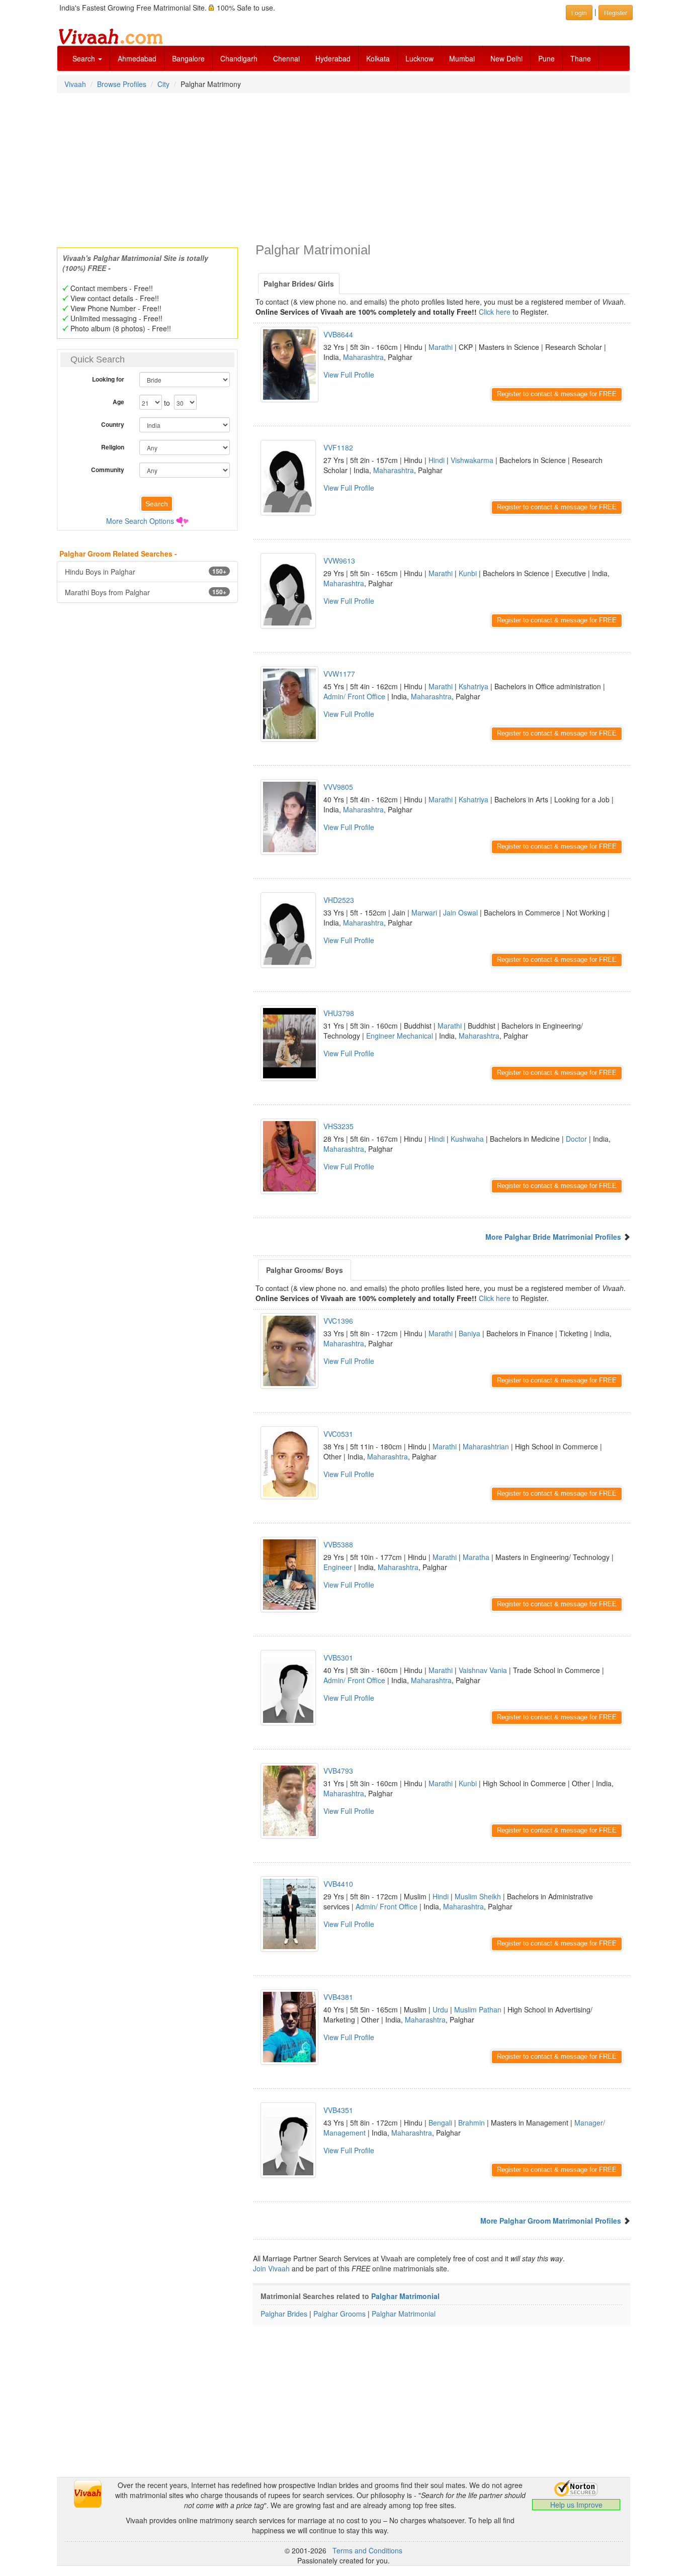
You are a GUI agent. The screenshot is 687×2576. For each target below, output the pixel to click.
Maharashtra (363, 357)
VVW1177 (339, 674)
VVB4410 (338, 1884)
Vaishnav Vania (483, 1670)
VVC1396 (338, 1321)
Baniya (469, 1333)
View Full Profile (349, 375)
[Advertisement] (343, 167)
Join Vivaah (272, 2268)
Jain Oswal (460, 912)
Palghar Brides (284, 2314)
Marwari (424, 912)
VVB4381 (338, 1997)
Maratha (476, 1557)
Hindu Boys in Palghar (146, 572)
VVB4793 (338, 1771)
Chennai (286, 58)
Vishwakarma (472, 460)
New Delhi (506, 58)
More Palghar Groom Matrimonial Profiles (551, 2221)
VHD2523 (339, 900)
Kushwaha (467, 1139)
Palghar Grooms (339, 2314)
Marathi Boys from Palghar (146, 592)
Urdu (440, 2009)
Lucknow (419, 58)
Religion (113, 447)
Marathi (441, 347)
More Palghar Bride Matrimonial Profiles (553, 1237)
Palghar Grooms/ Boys (305, 1270)
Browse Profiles (122, 84)
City (163, 84)
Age (118, 402)
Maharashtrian (486, 1446)
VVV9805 (338, 787)
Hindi (437, 460)
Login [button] (579, 12)
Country (113, 424)
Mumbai (462, 58)
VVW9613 (339, 561)
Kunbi (468, 573)
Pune (546, 58)
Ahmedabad (137, 58)
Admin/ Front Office (354, 696)
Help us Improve (576, 2505)
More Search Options (140, 521)
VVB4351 (338, 2110)
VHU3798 (339, 1013)
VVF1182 (338, 447)
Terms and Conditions (367, 2550)
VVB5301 (338, 1658)
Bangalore (188, 58)
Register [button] (616, 12)
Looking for (108, 379)
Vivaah (75, 84)
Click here (495, 312)
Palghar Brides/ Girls (299, 284)
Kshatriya (474, 686)
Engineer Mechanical (400, 1036)
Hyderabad (333, 58)
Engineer (338, 1567)
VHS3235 (338, 1126)
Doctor (576, 1139)
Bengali (440, 2123)
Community (108, 470)
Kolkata (378, 58)
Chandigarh (239, 58)
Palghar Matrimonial (405, 2296)
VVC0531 (338, 1434)
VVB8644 (338, 334)
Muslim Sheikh (478, 1896)
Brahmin (471, 2123)
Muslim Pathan (478, 2009)
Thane (581, 58)
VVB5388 (338, 1544)
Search (85, 58)
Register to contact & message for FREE (557, 394)
